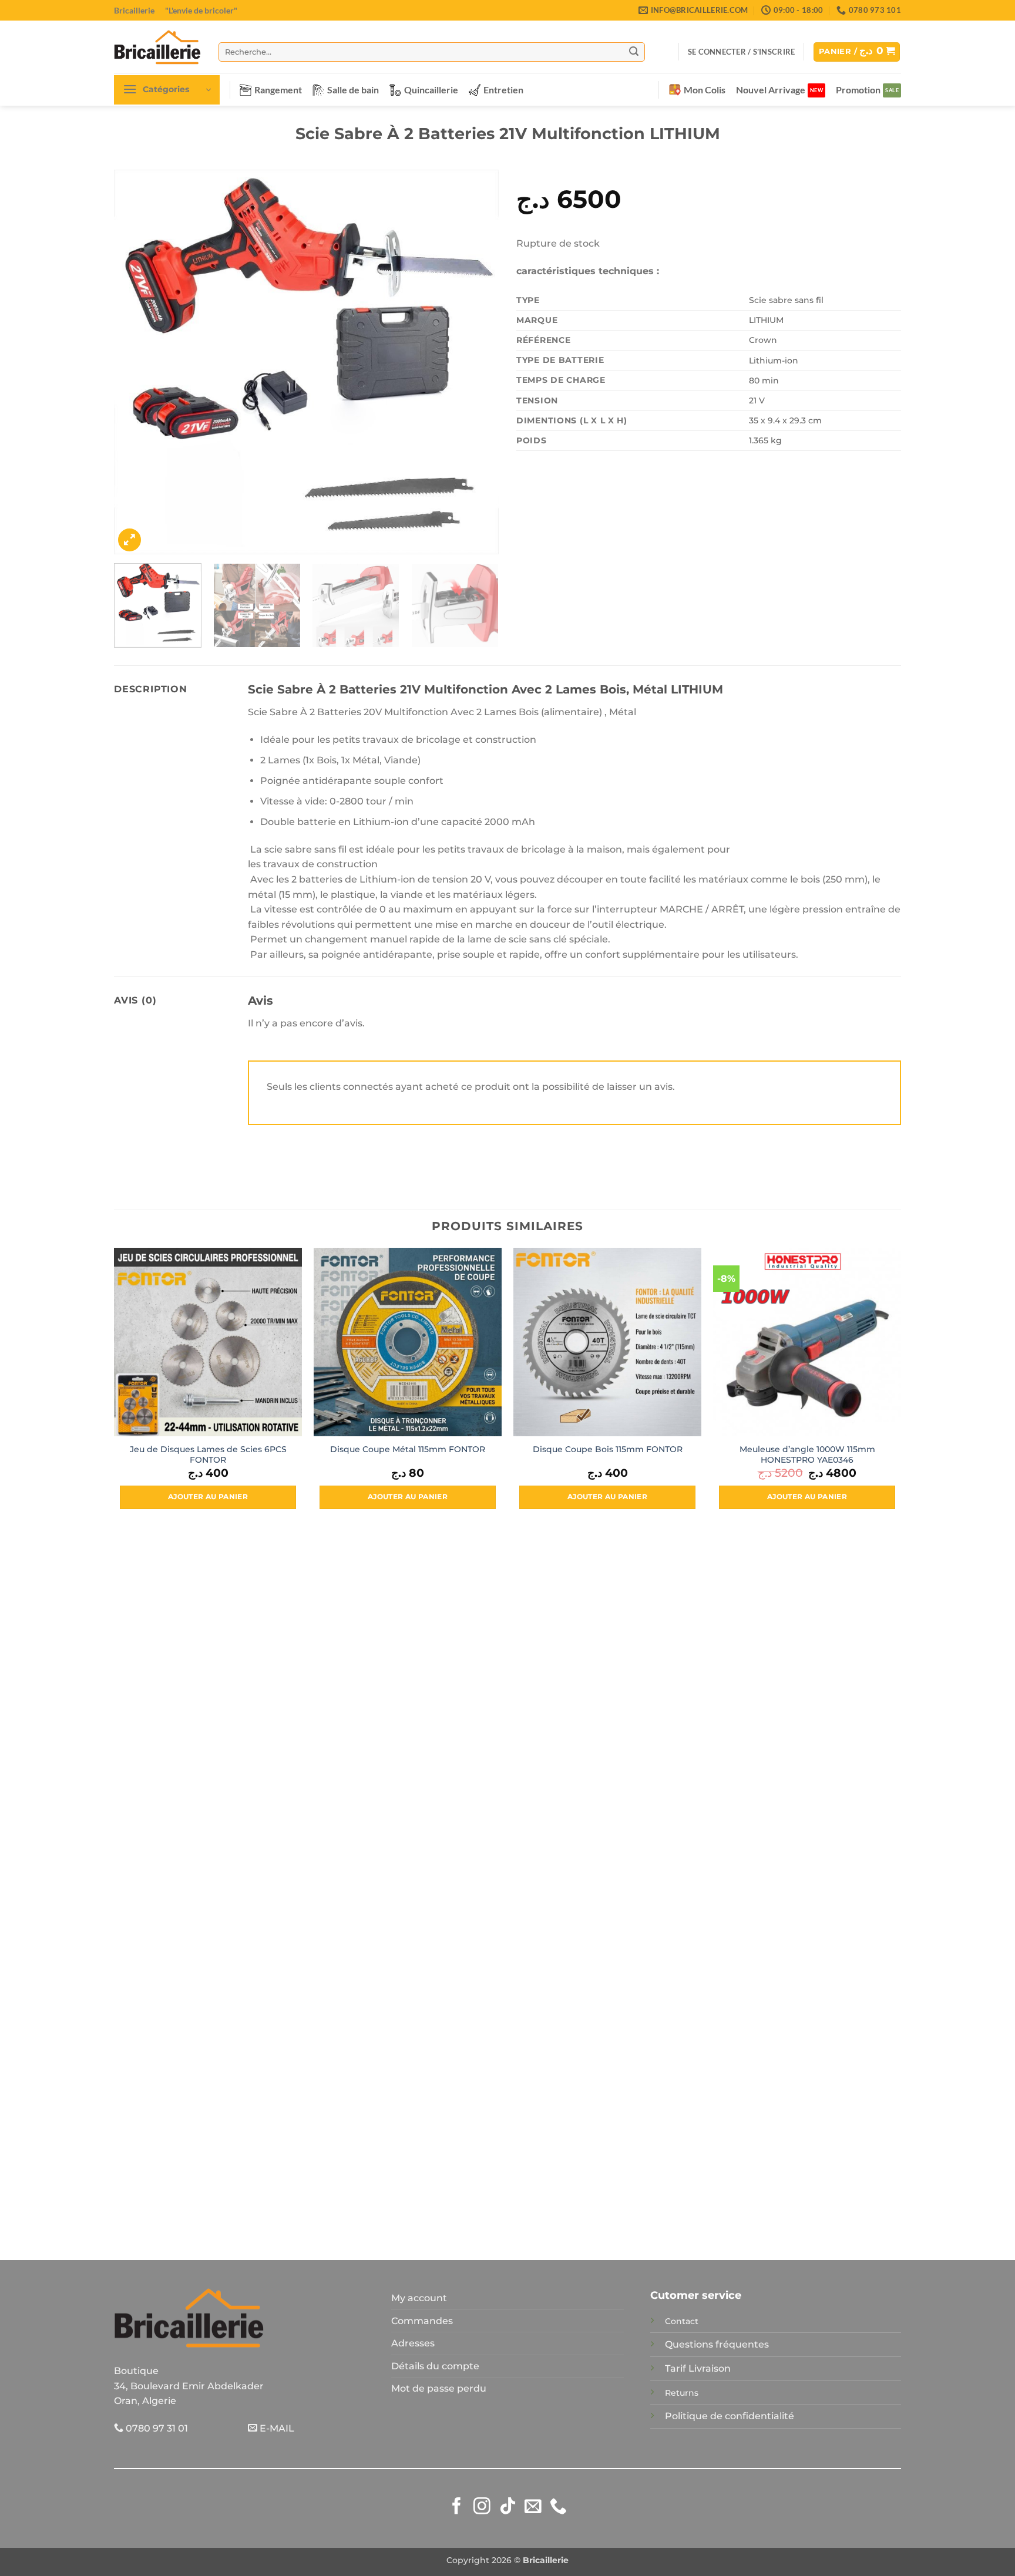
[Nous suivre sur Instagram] (482, 2507)
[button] (741, 52)
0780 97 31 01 (156, 2428)
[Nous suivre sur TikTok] (508, 2507)
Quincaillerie (431, 90)
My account (419, 2298)
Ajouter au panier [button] (208, 1497)
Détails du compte (435, 2366)
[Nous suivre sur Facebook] (457, 2507)
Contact (682, 2321)
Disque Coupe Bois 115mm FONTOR (608, 1449)
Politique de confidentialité (730, 2416)
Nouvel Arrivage (771, 90)
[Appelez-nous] (558, 2507)
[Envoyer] (634, 52)
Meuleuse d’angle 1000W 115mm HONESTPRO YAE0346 (807, 1455)
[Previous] (136, 362)
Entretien (503, 90)
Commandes (422, 2321)
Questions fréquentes (717, 2344)
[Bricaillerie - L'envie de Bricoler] (157, 47)
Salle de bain (353, 90)
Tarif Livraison (698, 2368)
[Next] (476, 362)
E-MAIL (276, 2428)
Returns (682, 2393)
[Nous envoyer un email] (533, 2507)
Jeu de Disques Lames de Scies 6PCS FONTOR (208, 1455)
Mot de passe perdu (439, 2388)
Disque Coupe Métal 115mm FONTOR (408, 1449)
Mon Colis (705, 90)
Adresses (413, 2343)
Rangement (278, 90)
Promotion (858, 90)
